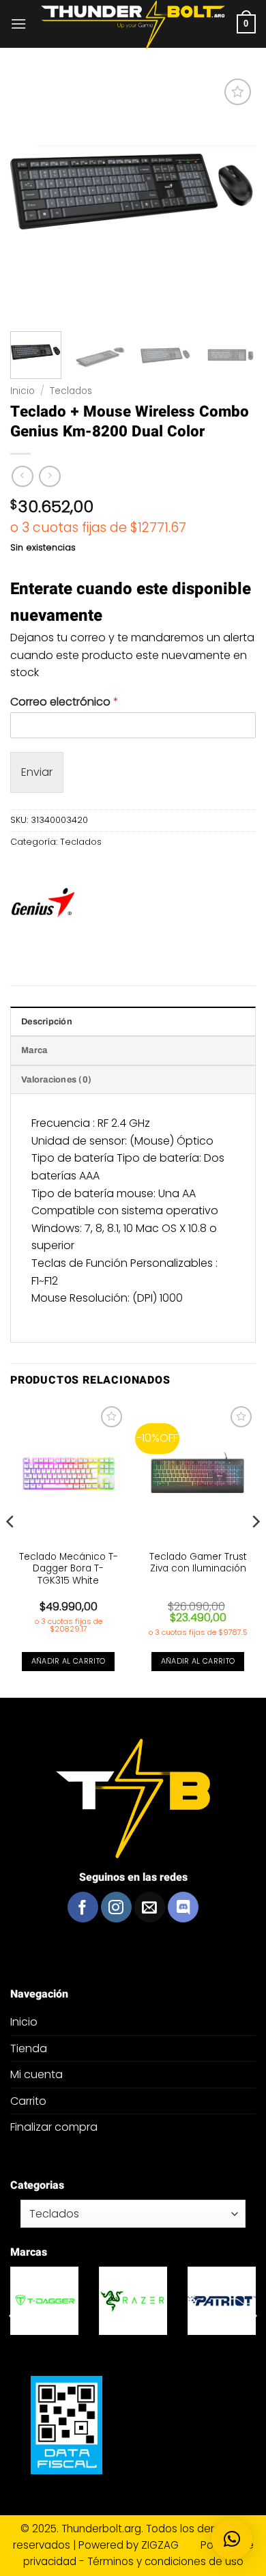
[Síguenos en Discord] (183, 1907)
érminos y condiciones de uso (168, 2561)
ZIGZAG (169, 2545)
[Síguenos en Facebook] (83, 1907)
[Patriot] (49, 2301)
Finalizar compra (54, 2127)
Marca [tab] (34, 1050)
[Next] (255, 1549)
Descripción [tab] (47, 1022)
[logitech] (138, 2301)
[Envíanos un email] (150, 1907)
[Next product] (22, 476)
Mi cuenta (36, 2074)
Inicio (23, 391)
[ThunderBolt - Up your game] (133, 25)
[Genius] (43, 905)
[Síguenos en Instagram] (116, 1907)
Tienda (29, 2048)
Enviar (37, 772)
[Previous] (11, 1549)
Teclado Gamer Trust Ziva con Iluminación (198, 1563)
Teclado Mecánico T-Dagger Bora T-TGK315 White (69, 1569)
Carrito (28, 2101)
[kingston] (226, 2301)
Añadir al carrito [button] (69, 1661)
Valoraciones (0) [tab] (56, 1080)
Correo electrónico (64, 702)
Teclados (71, 391)
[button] (18, 24)
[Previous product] (49, 476)
